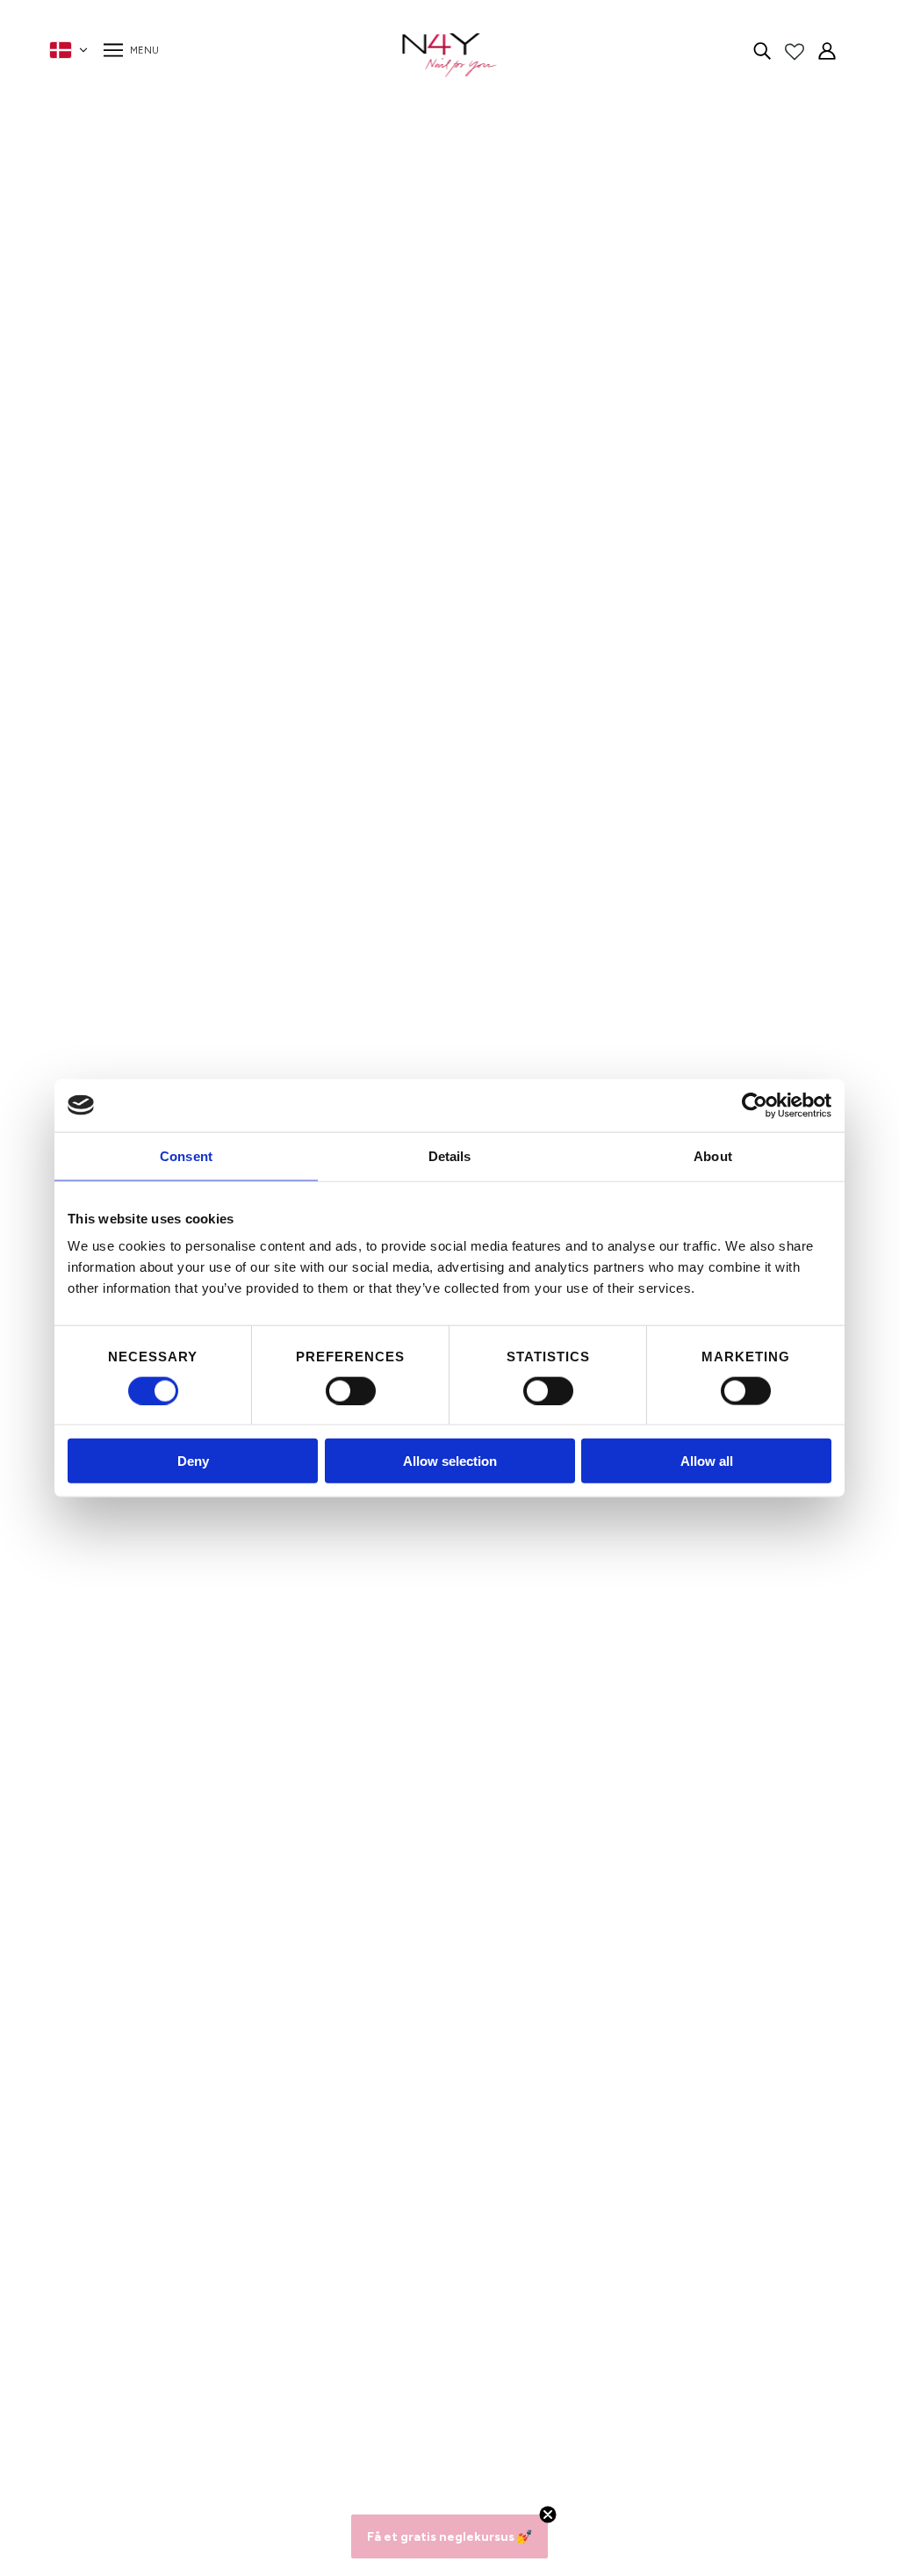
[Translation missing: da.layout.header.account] (827, 50)
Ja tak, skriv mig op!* (653, 2352)
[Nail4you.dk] (450, 55)
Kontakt (211, 2340)
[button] (449, 2536)
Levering (212, 2382)
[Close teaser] (548, 2515)
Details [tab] (450, 1155)
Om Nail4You (227, 2277)
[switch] (351, 1390)
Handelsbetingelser (246, 2361)
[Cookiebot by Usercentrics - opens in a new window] (755, 1105)
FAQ (200, 2319)
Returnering (222, 2403)
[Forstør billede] (356, 389)
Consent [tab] (186, 1155)
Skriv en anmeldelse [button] (572, 2044)
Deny (193, 1461)
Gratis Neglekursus (245, 2424)
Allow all (707, 1461)
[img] (762, 50)
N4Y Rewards (229, 2298)
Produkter (683, 165)
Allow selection (450, 1461)
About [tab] (713, 1155)
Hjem (626, 165)
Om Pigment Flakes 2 (734, 288)
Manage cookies (237, 2446)
